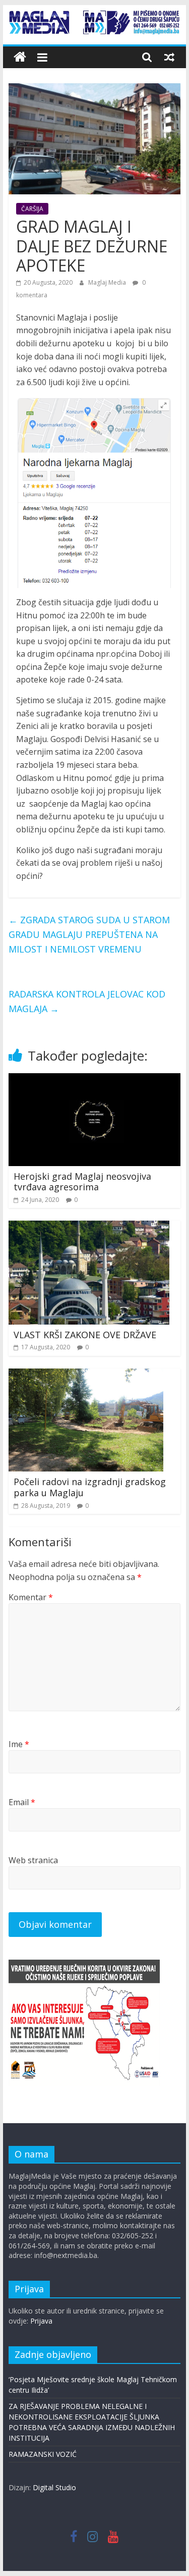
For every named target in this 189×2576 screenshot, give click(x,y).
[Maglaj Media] (20, 57)
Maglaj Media (108, 282)
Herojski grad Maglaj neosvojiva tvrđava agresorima (82, 1182)
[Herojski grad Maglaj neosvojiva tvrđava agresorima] (95, 1079)
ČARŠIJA (32, 209)
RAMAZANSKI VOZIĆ (43, 2454)
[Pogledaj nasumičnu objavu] (169, 57)
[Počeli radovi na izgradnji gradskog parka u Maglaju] (86, 1375)
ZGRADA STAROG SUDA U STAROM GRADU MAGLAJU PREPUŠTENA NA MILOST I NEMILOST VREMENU (89, 934)
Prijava (41, 2321)
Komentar (31, 1597)
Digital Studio (54, 2487)
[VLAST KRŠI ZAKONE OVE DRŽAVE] (89, 1227)
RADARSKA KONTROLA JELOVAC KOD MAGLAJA (87, 1001)
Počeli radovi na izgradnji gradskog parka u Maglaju (90, 1487)
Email (22, 1802)
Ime (19, 1744)
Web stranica (33, 1860)
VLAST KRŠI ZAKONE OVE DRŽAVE (85, 1335)
